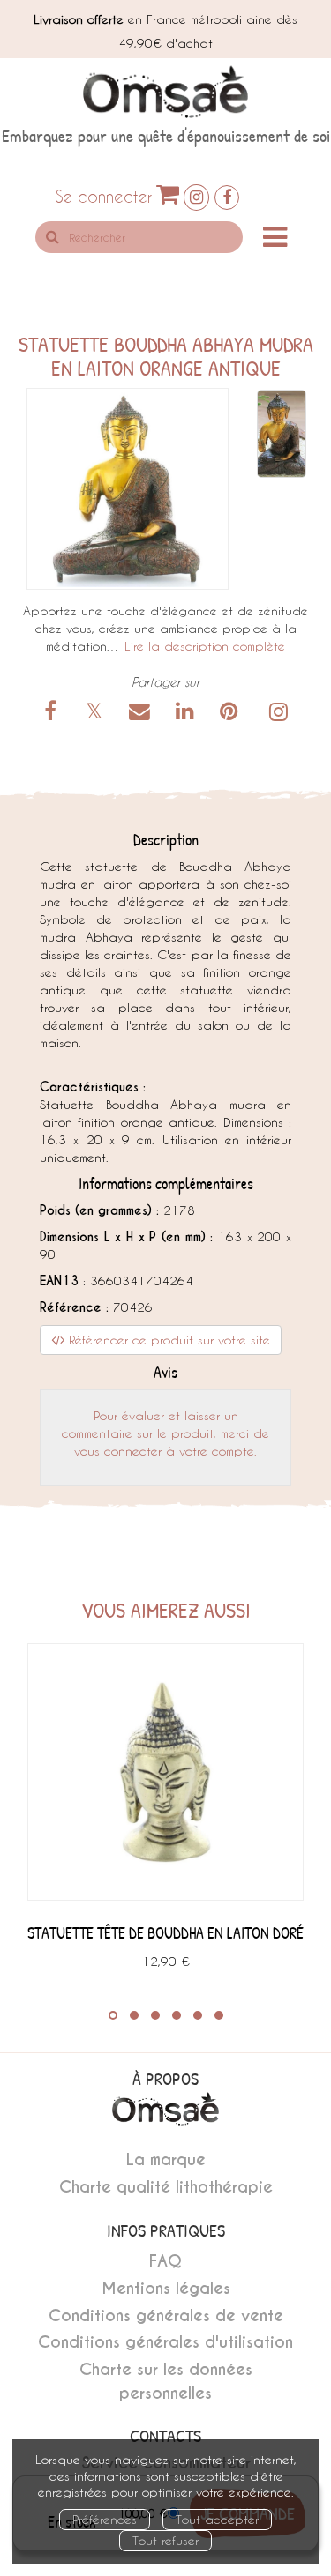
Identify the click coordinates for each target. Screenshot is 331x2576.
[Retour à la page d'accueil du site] (165, 92)
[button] (128, 489)
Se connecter (104, 196)
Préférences (105, 2519)
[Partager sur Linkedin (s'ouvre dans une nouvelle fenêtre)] (188, 714)
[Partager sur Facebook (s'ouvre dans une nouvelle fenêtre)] (54, 714)
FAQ (165, 2261)
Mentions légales (166, 2288)
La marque (166, 2159)
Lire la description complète (205, 646)
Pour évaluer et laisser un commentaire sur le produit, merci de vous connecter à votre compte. (165, 1433)
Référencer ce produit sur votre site (167, 1340)
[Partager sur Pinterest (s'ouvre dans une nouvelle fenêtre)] (232, 714)
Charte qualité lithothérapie (166, 2187)
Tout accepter (217, 2519)
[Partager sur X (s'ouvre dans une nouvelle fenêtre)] (97, 714)
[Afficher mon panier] (168, 194)
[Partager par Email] (142, 714)
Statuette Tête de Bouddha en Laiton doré (165, 1933)
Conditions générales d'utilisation (165, 2342)
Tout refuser (165, 2540)
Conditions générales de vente (166, 2315)
